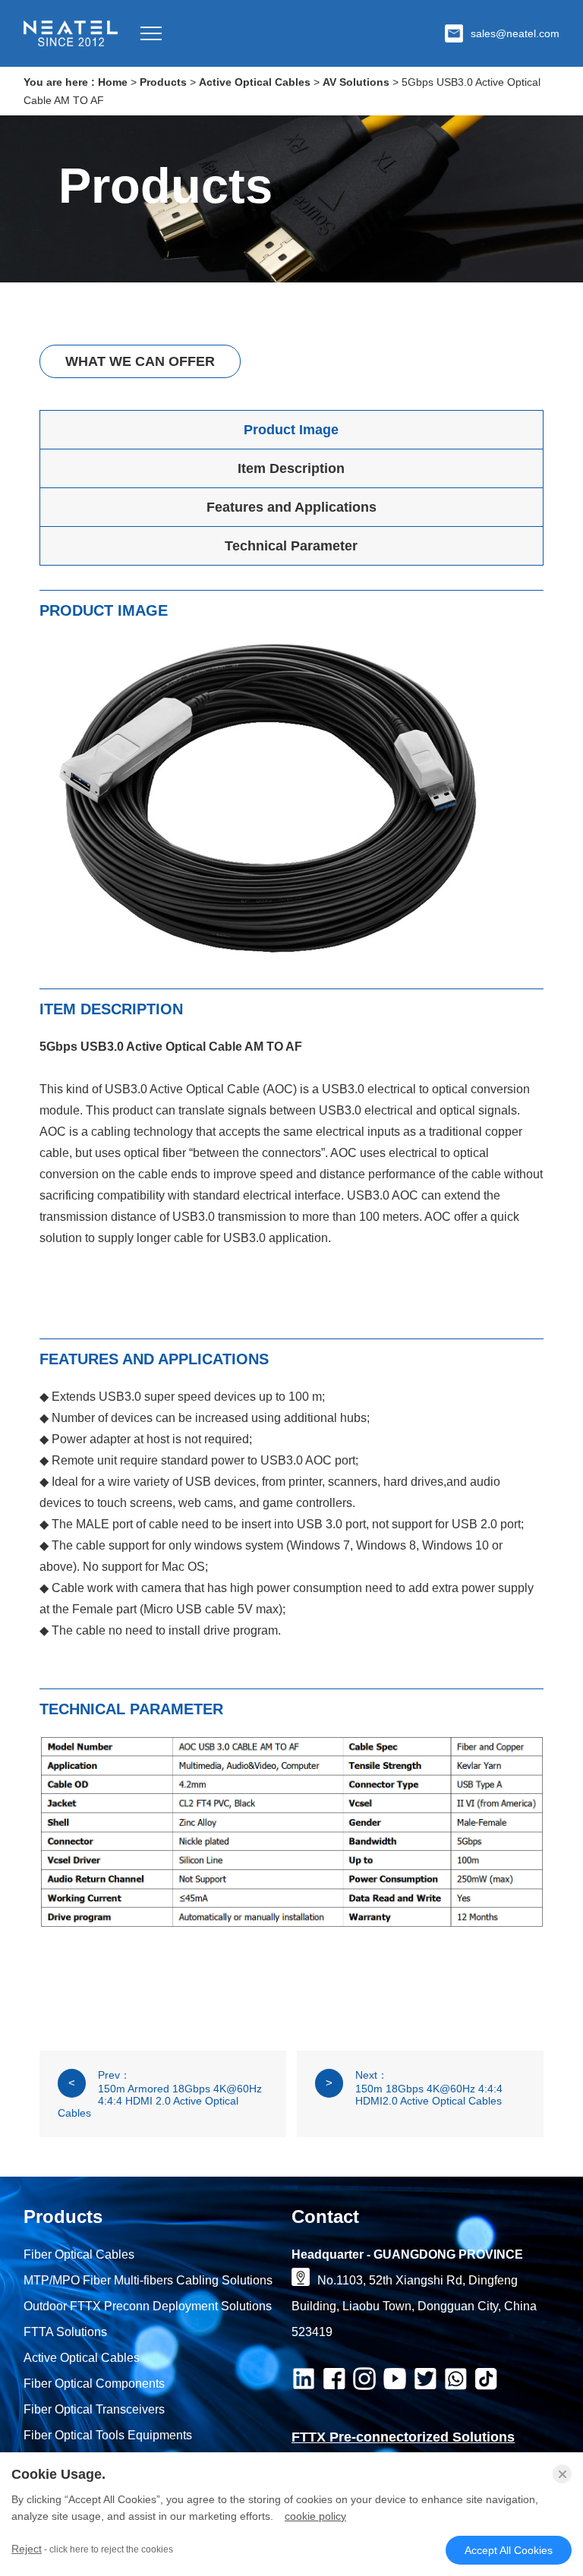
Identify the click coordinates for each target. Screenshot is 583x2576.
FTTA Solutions (65, 2332)
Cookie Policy (315, 2516)
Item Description (291, 468)
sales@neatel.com (515, 33)
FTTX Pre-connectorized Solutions (403, 2437)
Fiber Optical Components (94, 2384)
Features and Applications (291, 507)
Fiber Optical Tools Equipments (108, 2435)
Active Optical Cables (255, 82)
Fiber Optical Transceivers (94, 2409)
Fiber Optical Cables (79, 2254)
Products (163, 82)
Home (113, 82)
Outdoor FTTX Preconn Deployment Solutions (148, 2306)
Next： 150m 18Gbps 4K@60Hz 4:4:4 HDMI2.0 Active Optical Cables (414, 2088)
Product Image (291, 430)
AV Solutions (356, 82)
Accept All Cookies (509, 2550)
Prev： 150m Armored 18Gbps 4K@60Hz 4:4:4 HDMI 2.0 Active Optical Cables (160, 2094)
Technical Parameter (291, 546)
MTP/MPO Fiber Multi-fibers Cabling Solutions (148, 2280)
